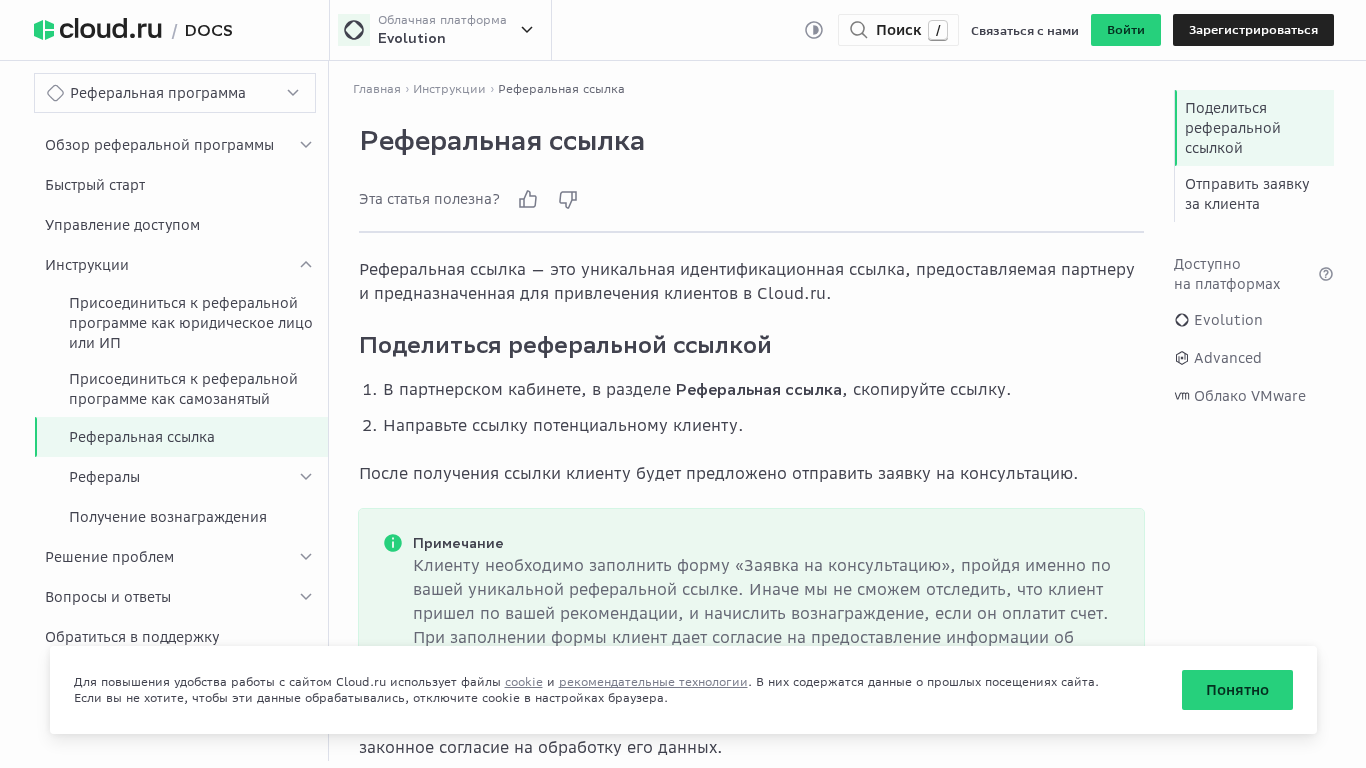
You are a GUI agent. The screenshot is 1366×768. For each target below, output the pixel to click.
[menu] (181, 391)
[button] (1126, 30)
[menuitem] (181, 145)
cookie (524, 681)
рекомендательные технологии (653, 681)
